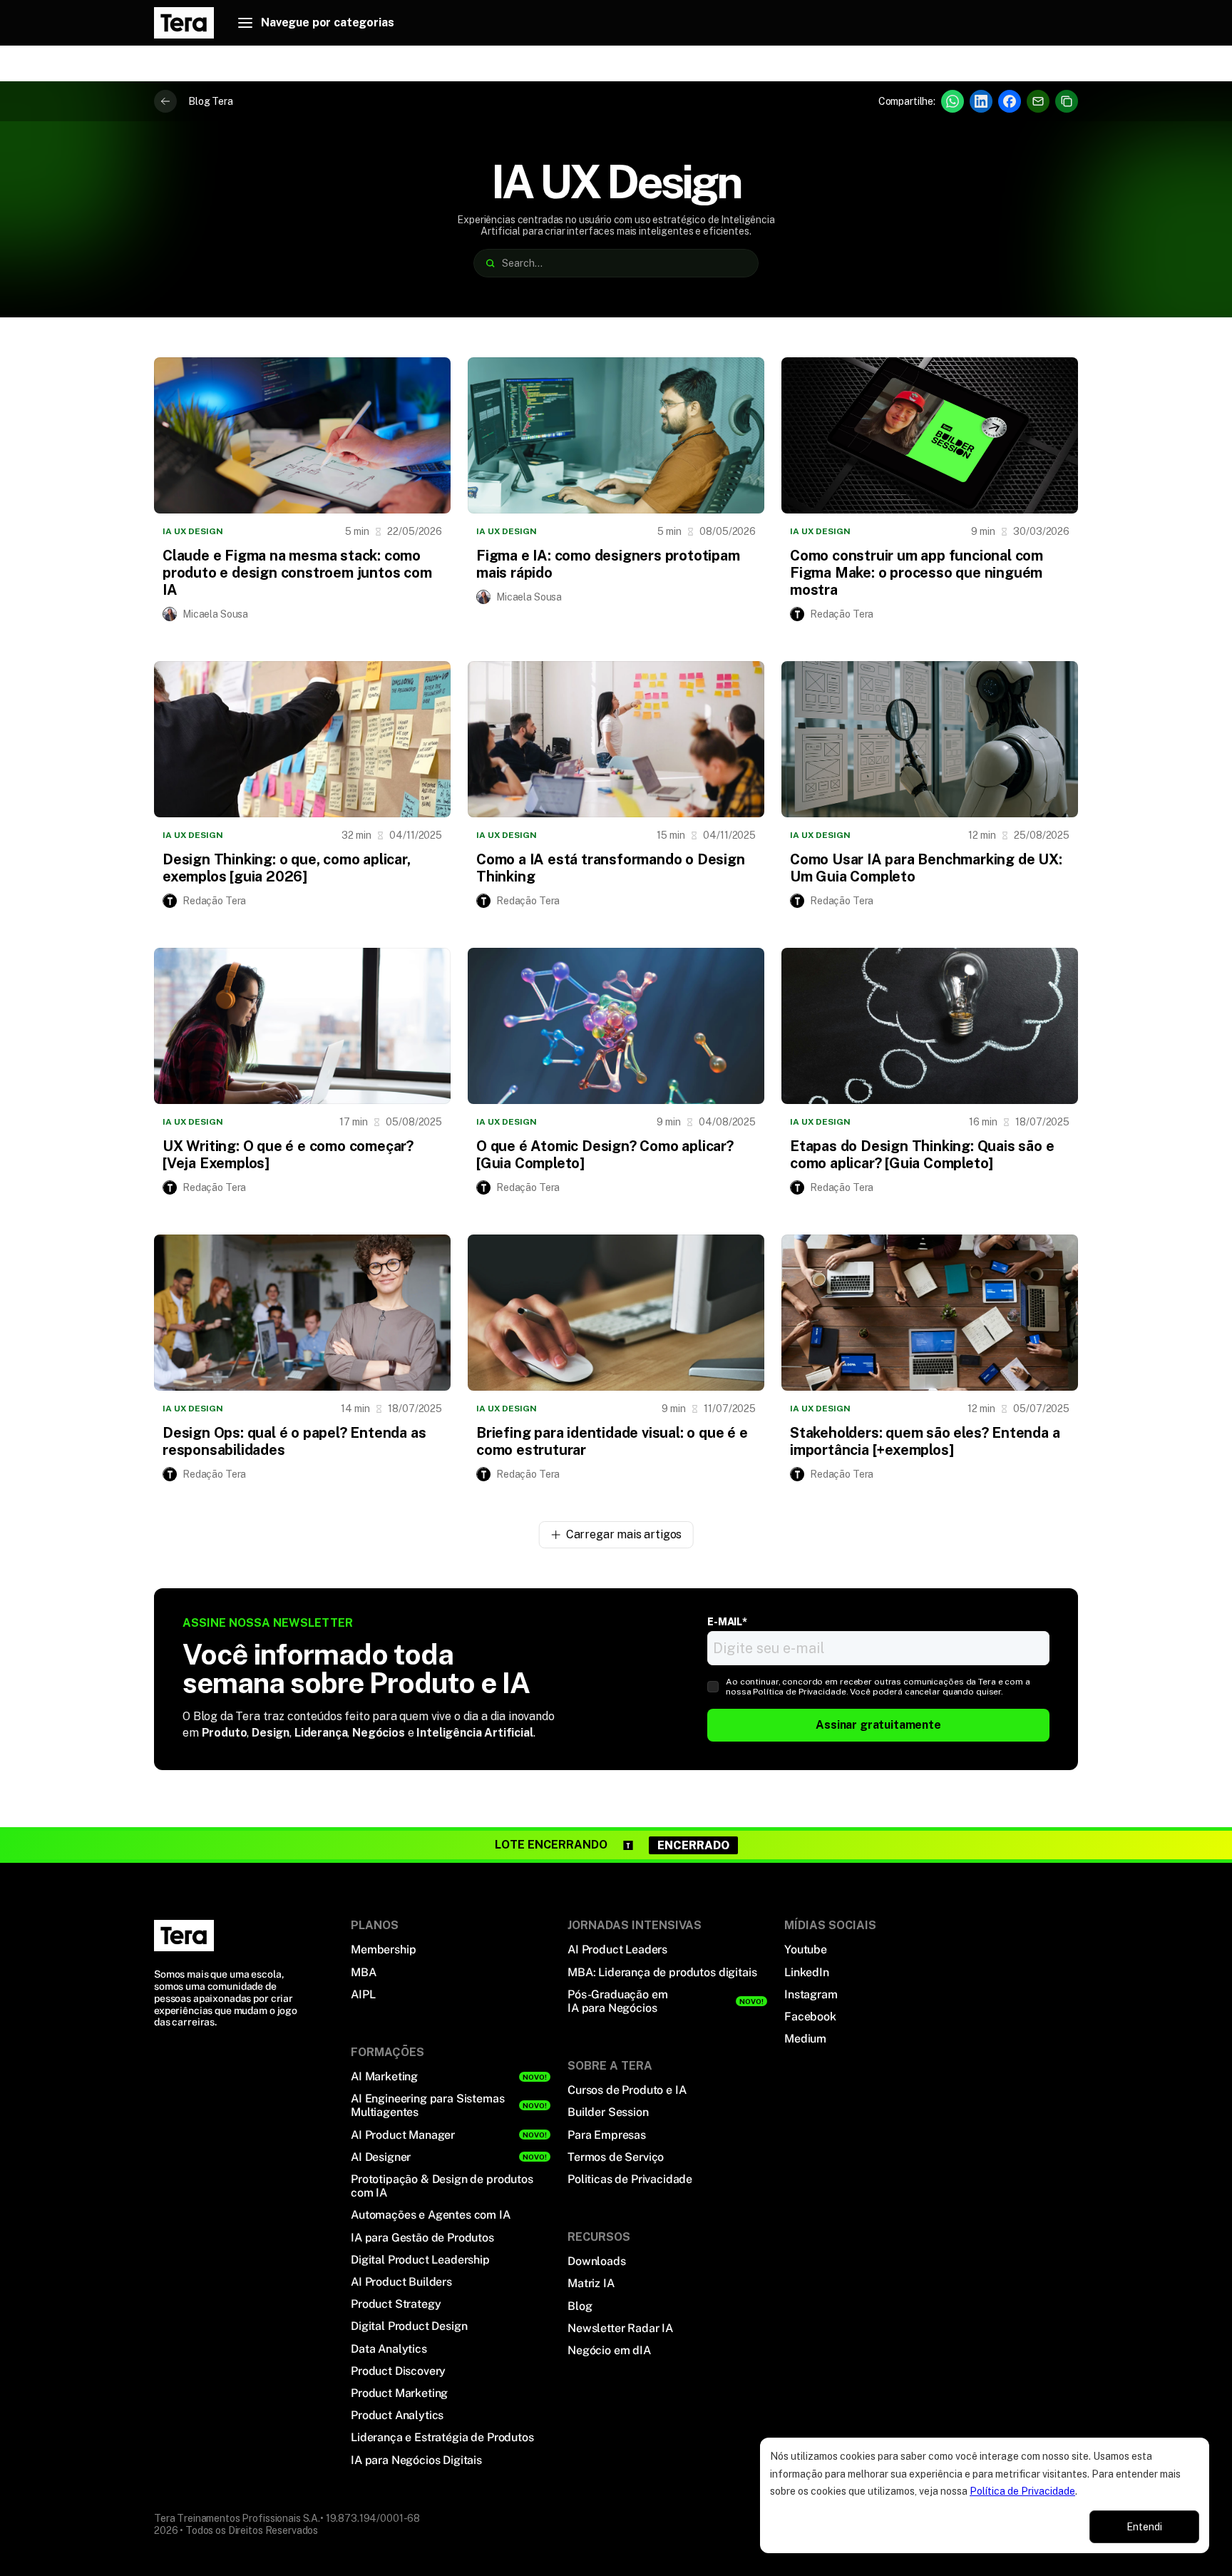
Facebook (810, 2017)
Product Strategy (396, 2304)
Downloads (597, 2261)
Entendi (1144, 2527)
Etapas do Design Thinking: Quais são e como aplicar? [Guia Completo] (922, 1155)
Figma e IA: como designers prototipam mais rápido (608, 564)
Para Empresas (607, 2135)
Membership (383, 1949)
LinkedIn (807, 1972)
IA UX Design (193, 531)
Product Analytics (397, 2415)
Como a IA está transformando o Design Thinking (611, 868)
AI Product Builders (401, 2282)
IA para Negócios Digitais (416, 2460)
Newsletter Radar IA (620, 2328)
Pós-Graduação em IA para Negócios (617, 2001)
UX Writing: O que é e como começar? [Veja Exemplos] (288, 1155)
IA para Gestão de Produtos (422, 2238)
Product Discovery (398, 2371)
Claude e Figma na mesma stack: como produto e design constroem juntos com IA (297, 573)
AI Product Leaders (617, 1949)
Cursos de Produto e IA (627, 2090)
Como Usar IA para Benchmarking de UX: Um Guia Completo (926, 868)
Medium (805, 2039)
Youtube (806, 1949)
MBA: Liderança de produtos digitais (662, 1972)
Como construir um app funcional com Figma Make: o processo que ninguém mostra (917, 573)
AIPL (363, 1994)
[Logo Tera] (184, 1936)
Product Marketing (399, 2393)
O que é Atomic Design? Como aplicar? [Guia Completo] (605, 1155)
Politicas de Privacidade (630, 2179)
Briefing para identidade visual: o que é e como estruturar (612, 1441)
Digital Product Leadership (420, 2260)
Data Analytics (389, 2349)
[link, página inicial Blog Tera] (184, 23)
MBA (364, 1972)
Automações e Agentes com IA (431, 2215)
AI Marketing (384, 2076)
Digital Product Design (409, 2326)
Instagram (811, 1994)
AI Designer (381, 2157)
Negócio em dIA (609, 2350)
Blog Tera (211, 101)
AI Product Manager (403, 2135)
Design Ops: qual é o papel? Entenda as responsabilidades (294, 1441)
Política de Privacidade (1022, 2491)
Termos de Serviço (616, 2157)
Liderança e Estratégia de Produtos (442, 2437)
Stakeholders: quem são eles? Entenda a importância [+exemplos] (925, 1441)
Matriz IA (591, 2283)
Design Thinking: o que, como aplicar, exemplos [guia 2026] (287, 868)
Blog (580, 2306)
